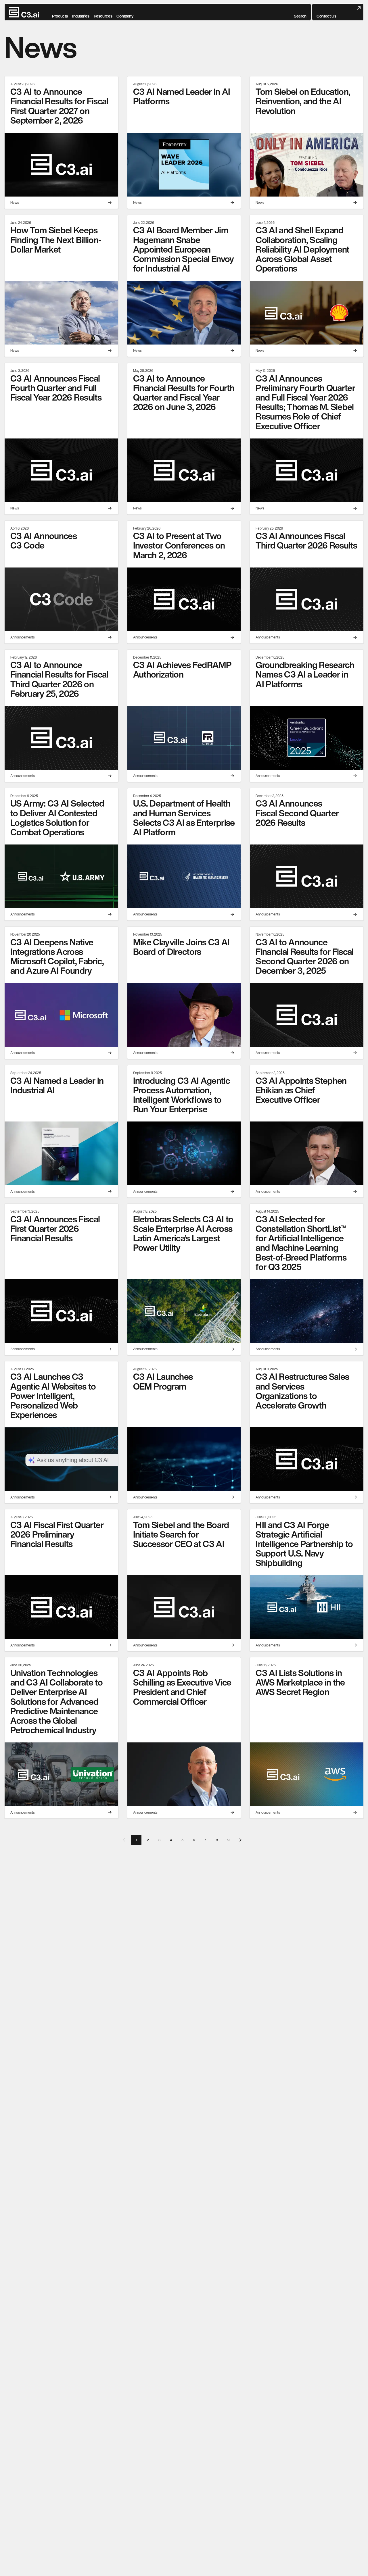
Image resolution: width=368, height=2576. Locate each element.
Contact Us (326, 16)
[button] (300, 12)
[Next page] (240, 1840)
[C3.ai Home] (24, 12)
